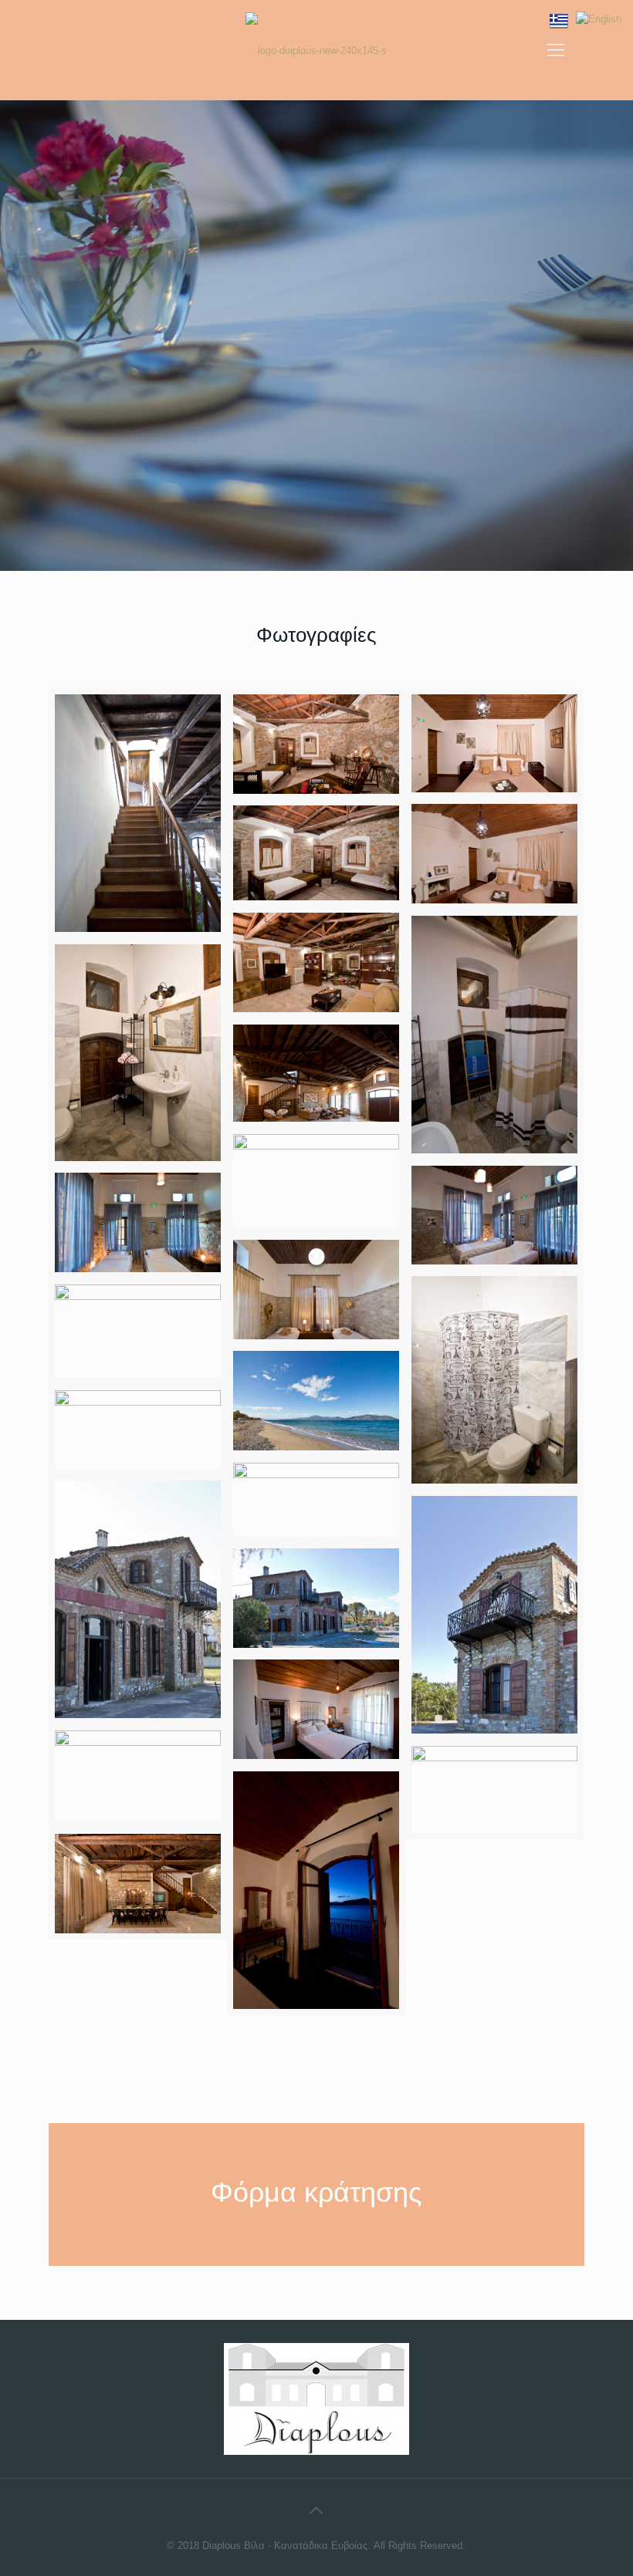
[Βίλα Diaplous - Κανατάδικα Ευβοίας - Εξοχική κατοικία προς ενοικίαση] (316, 50)
